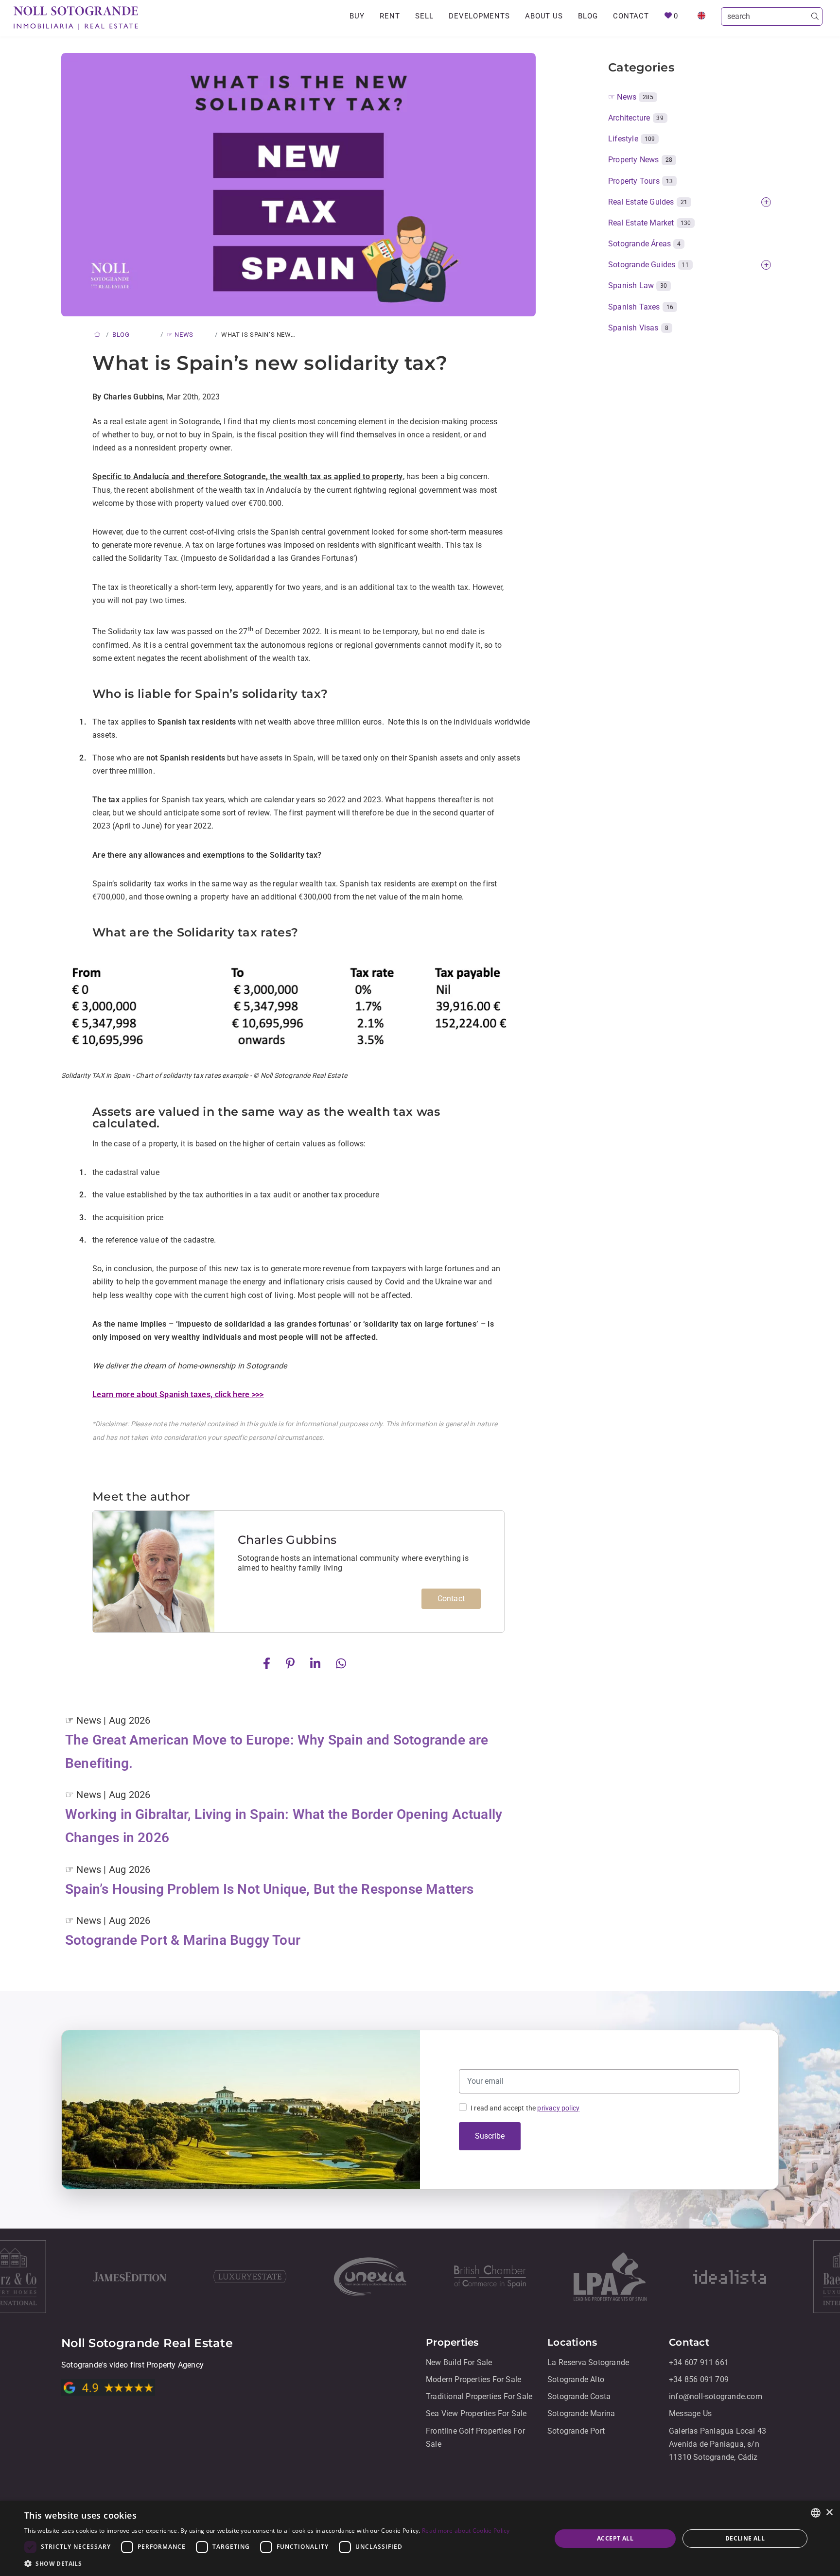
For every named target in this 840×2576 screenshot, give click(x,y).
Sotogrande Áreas (644, 244)
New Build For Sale (459, 2362)
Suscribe (490, 2136)
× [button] (829, 2513)
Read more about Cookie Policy (466, 2531)
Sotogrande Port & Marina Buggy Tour (183, 1940)
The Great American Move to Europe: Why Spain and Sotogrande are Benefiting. (277, 1752)
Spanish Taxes (641, 307)
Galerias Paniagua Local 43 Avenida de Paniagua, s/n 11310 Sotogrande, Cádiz (717, 2444)
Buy (357, 16)
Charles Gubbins (287, 1540)
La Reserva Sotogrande (588, 2362)
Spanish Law (638, 285)
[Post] (269, 1663)
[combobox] (816, 2513)
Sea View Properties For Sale (476, 2414)
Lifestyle (631, 139)
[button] (267, 2564)
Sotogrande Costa (579, 2396)
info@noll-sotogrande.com (716, 2396)
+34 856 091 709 (699, 2379)
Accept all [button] (615, 2538)
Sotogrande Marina (581, 2414)
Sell (424, 16)
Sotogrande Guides (648, 265)
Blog (588, 16)
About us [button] (544, 16)
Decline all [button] (745, 2538)
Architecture (636, 118)
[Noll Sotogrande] (76, 18)
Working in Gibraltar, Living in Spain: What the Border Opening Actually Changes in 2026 (284, 1826)
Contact (631, 16)
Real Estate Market (649, 223)
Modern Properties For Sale (473, 2379)
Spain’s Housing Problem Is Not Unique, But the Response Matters (270, 1889)
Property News (640, 160)
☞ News (631, 97)
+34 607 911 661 (699, 2362)
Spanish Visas (638, 328)
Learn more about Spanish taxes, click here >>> (178, 1394)
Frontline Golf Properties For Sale (475, 2438)
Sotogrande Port (576, 2431)
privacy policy (558, 2108)
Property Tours (640, 181)
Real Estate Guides (648, 202)
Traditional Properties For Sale (479, 2396)
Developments (479, 16)
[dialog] (420, 2538)
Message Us (690, 2414)
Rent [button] (390, 16)
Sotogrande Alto (576, 2379)
